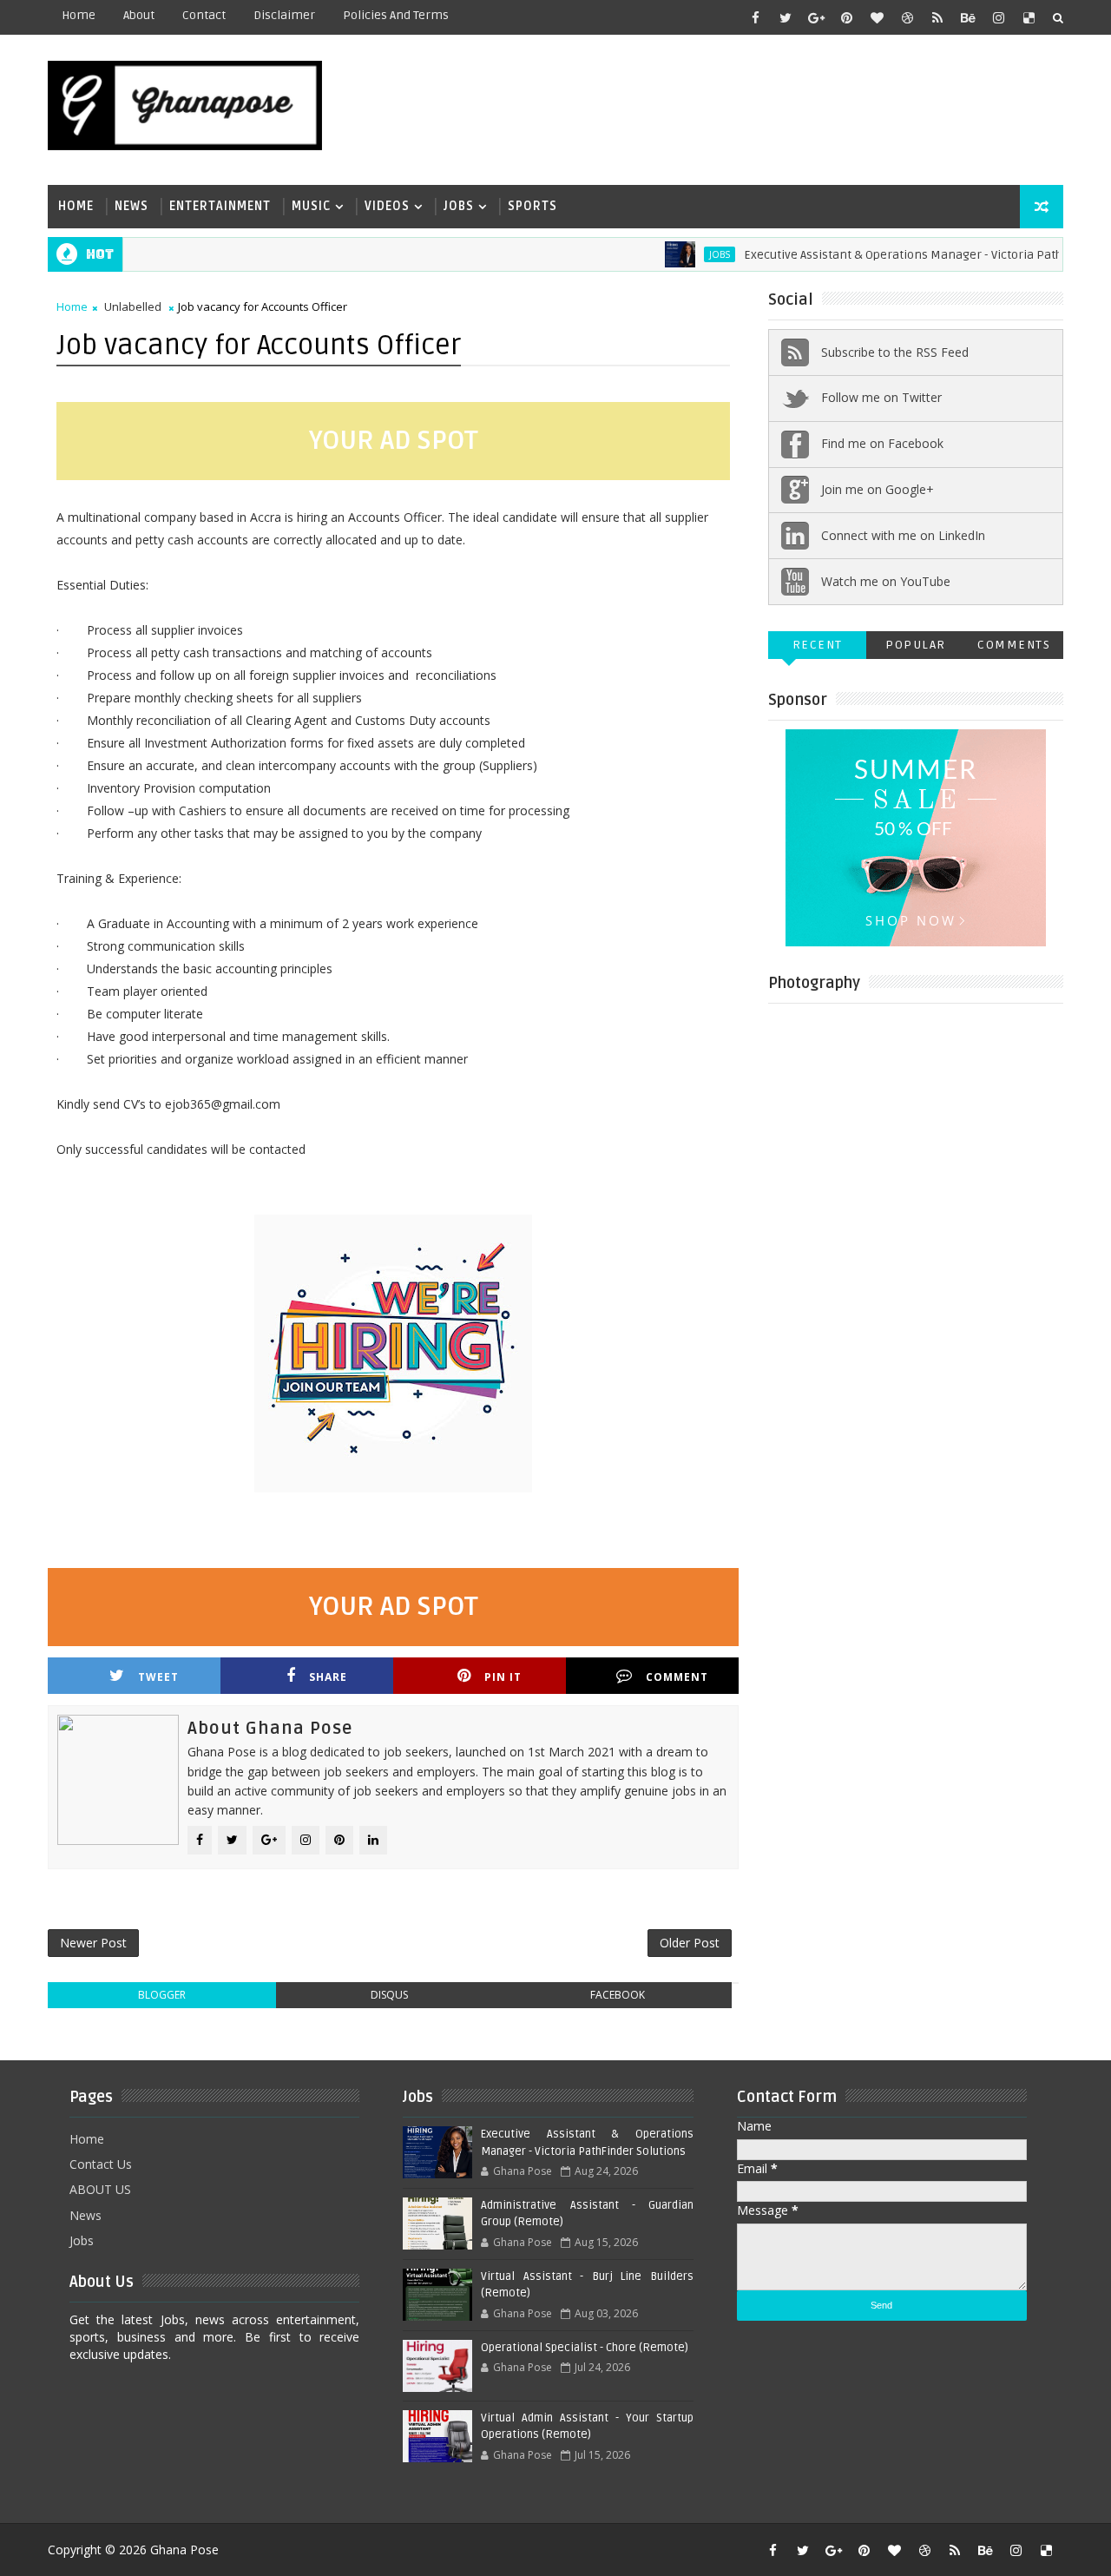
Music (311, 206)
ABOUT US (100, 2189)
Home (79, 15)
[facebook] (755, 17)
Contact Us (101, 2164)
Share (328, 1677)
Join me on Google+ (878, 489)
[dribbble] (907, 17)
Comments (1014, 645)
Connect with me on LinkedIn (903, 535)
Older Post (690, 1943)
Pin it (503, 1677)
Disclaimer (284, 15)
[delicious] (1029, 17)
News (131, 206)
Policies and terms (396, 15)
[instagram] (998, 17)
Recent (818, 645)
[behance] (968, 17)
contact (204, 15)
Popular (916, 645)
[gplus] (816, 17)
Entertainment (220, 206)
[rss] (937, 17)
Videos (387, 206)
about (139, 15)
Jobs (459, 206)
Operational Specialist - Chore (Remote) (585, 2348)
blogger (162, 1995)
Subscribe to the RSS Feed (895, 352)
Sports (532, 206)
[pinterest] (846, 17)
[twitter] (786, 17)
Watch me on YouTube (886, 581)
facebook (618, 1995)
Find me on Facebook (882, 443)
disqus (389, 1995)
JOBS (688, 254)
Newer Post (93, 1943)
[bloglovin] (877, 17)
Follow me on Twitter (881, 397)
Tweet (158, 1677)
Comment (677, 1677)
